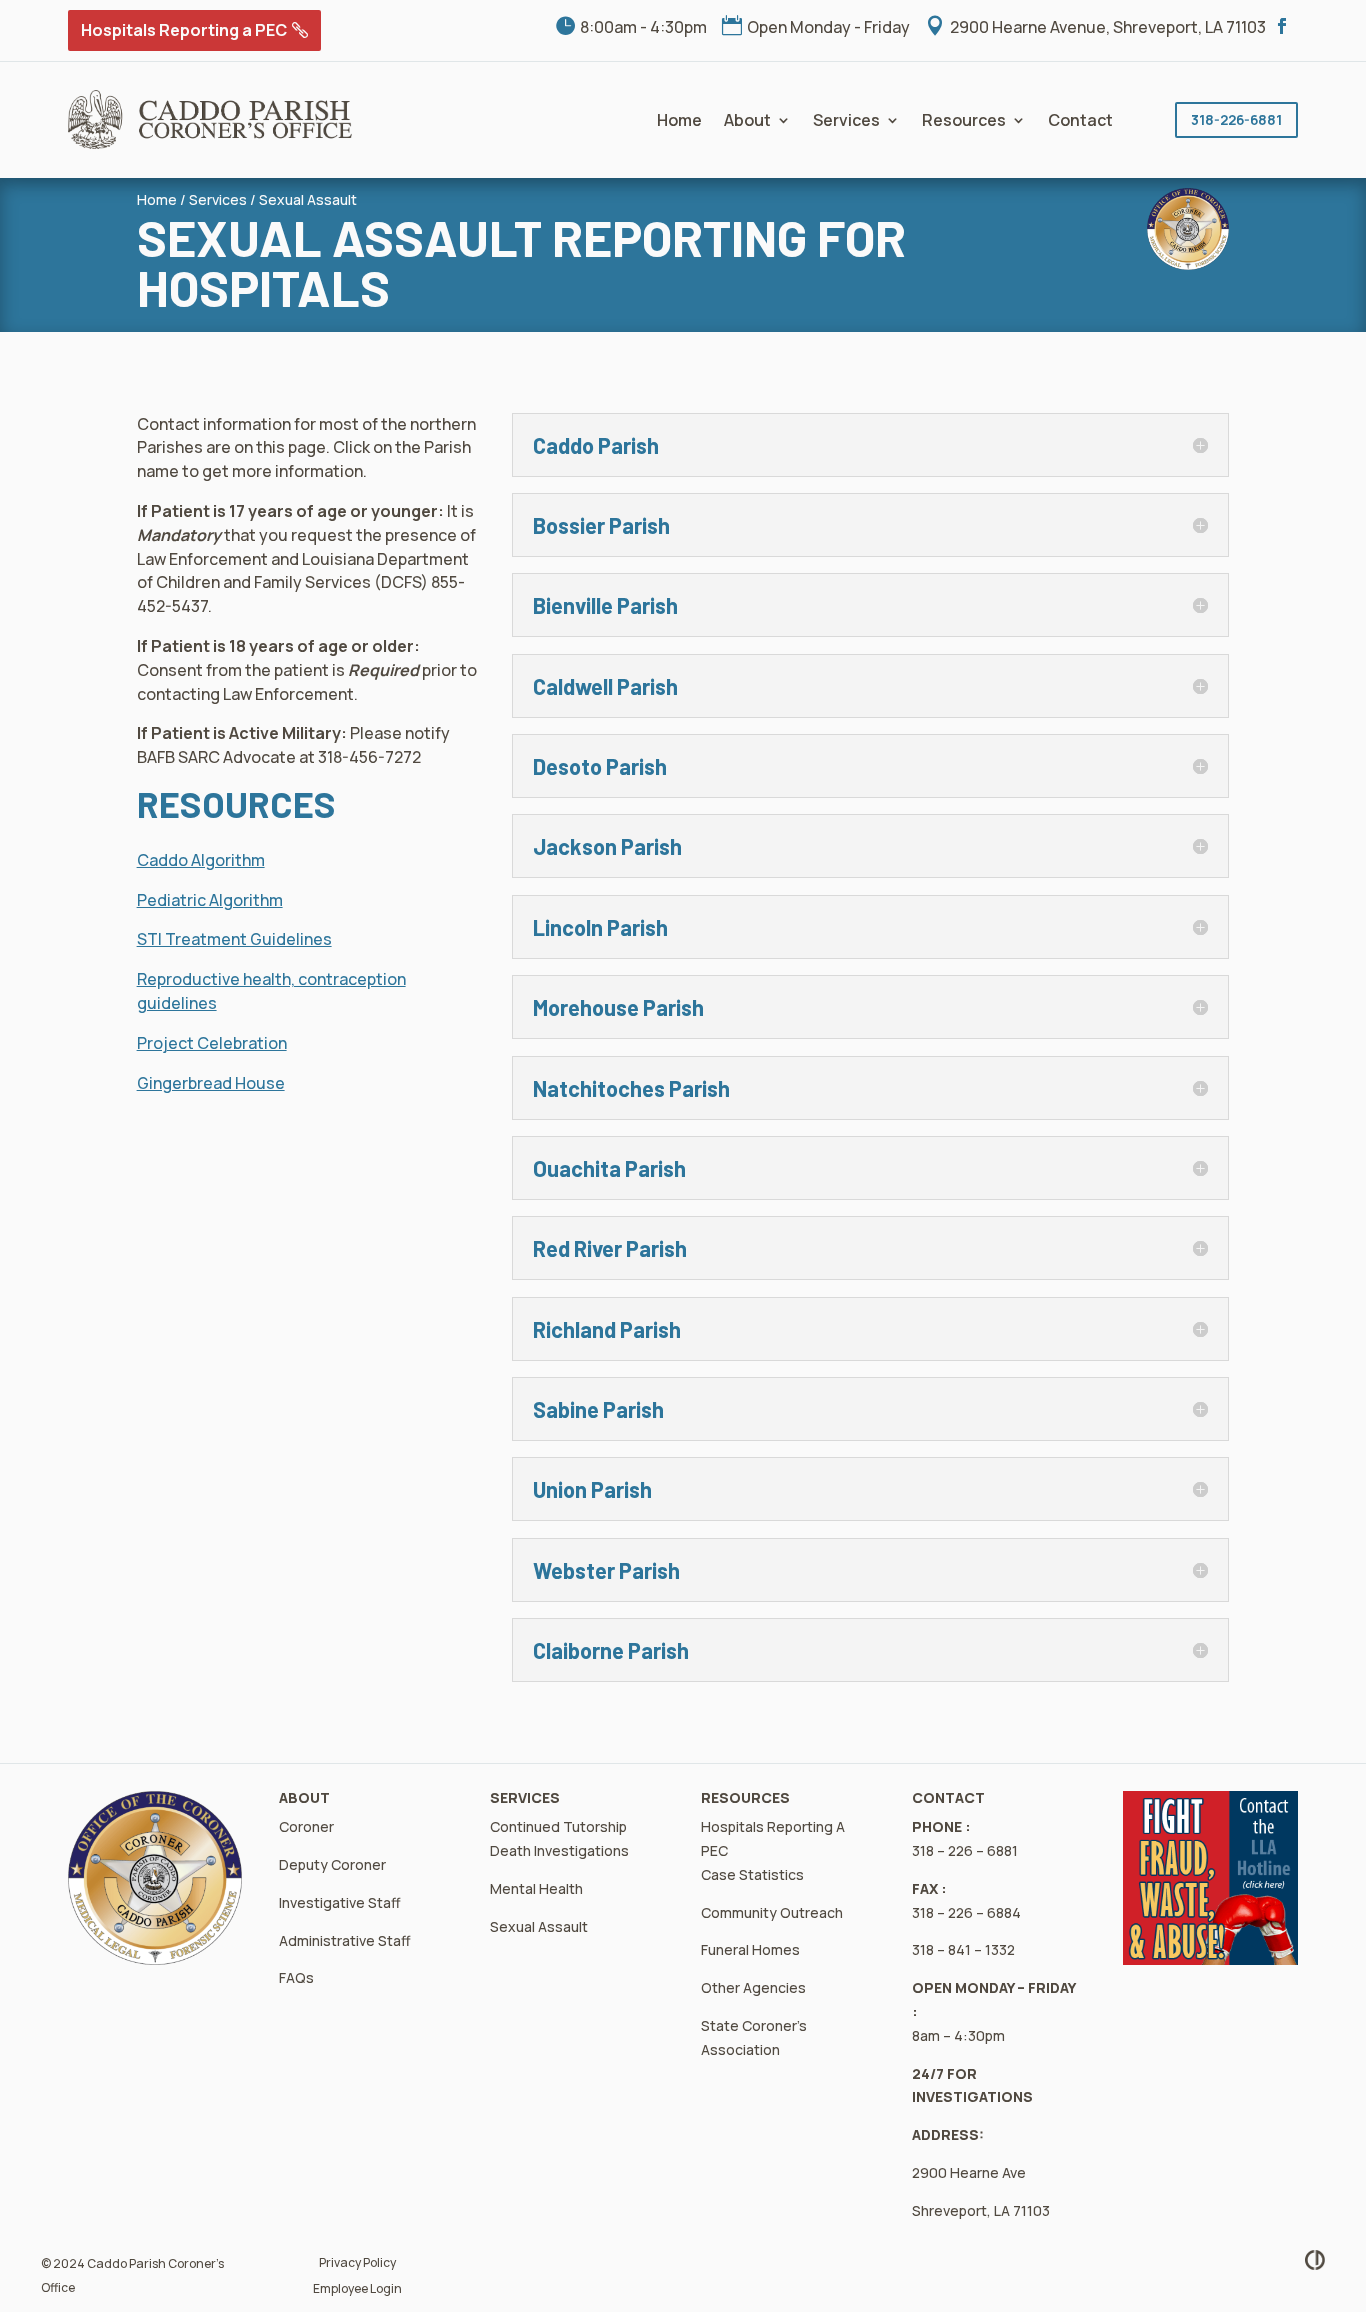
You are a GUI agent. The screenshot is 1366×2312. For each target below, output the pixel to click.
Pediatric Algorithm (210, 900)
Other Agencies (753, 1987)
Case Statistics (752, 1874)
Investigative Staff (340, 1902)
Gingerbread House (211, 1083)
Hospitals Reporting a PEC (184, 30)
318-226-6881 (1236, 119)
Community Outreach (772, 1912)
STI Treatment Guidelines (234, 939)
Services (846, 120)
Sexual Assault (308, 199)
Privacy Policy (357, 2262)
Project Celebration (212, 1043)
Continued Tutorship (558, 1826)
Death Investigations (559, 1850)
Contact (1080, 120)
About (747, 120)
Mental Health (536, 1888)
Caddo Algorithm (201, 860)
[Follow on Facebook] (1282, 26)
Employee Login (357, 2288)
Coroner (306, 1826)
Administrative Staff (345, 1940)
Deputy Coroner (332, 1864)
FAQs (296, 1977)
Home (679, 120)
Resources (964, 120)
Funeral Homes (750, 1949)
